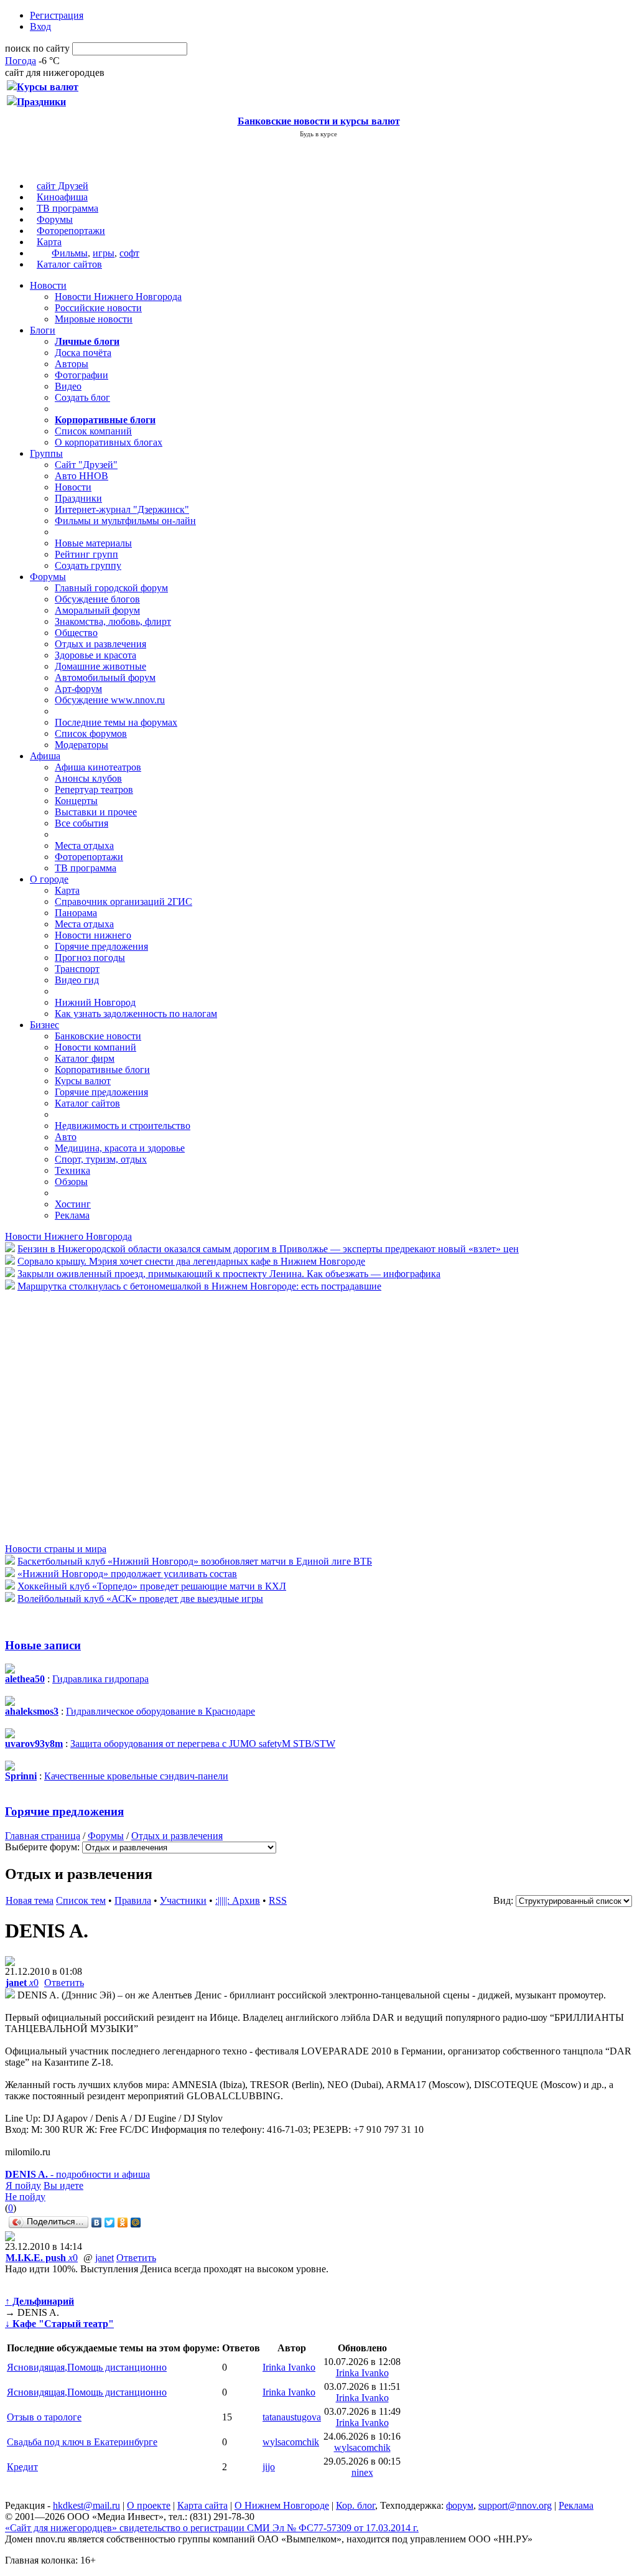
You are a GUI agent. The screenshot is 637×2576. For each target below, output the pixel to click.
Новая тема (30, 1900)
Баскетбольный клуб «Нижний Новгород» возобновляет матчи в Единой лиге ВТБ (195, 1561)
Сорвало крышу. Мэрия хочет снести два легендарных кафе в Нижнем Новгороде (191, 1261)
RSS (278, 1900)
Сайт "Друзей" (86, 465)
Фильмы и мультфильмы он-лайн (125, 521)
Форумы (55, 219)
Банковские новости (98, 1036)
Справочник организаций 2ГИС (123, 902)
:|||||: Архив (238, 1900)
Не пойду (25, 2197)
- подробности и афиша (77, 2174)
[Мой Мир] (136, 2222)
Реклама (72, 1215)
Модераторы (81, 745)
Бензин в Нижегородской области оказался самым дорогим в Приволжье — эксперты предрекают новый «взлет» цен (268, 1249)
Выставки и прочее (96, 812)
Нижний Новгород (95, 1002)
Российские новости (98, 308)
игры (104, 253)
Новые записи (43, 1645)
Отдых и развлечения (100, 644)
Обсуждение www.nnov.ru (110, 700)
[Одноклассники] (123, 2222)
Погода (21, 61)
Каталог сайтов (69, 264)
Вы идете (63, 2185)
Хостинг (73, 1204)
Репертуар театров (94, 789)
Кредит (22, 2467)
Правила (133, 1900)
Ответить (64, 1983)
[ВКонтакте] (97, 2222)
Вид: (503, 1900)
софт (129, 253)
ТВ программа (67, 208)
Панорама (76, 913)
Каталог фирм (85, 1058)
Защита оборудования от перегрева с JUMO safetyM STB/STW (203, 1744)
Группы (46, 453)
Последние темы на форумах (116, 722)
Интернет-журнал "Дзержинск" (122, 509)
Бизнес (44, 1025)
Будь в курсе (318, 134)
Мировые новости (94, 319)
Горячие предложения (101, 946)
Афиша (45, 756)
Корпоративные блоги (102, 1070)
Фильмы (70, 253)
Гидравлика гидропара (100, 1679)
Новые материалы (93, 543)
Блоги (43, 330)
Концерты (76, 801)
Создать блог (82, 397)
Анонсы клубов (88, 778)
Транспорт (77, 969)
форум (460, 2505)
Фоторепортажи (71, 231)
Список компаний (93, 431)
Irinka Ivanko (289, 2367)
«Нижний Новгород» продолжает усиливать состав (127, 1574)
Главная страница (43, 1836)
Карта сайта (202, 2505)
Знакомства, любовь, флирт (113, 621)
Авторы (72, 364)
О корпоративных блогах (109, 442)
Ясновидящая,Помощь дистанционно (87, 2367)
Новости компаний (95, 1047)
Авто (66, 1137)
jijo (269, 2467)
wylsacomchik (291, 2442)
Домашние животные (100, 666)
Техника (72, 1170)
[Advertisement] (80, 1417)
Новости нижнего (93, 935)
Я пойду (23, 2185)
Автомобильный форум (105, 677)
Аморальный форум (97, 610)
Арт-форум (78, 689)
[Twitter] (110, 2222)
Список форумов (91, 733)
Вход (40, 26)
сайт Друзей (63, 186)
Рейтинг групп (86, 554)
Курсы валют (83, 1081)
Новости (48, 285)
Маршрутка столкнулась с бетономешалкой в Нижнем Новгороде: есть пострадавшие (199, 1286)
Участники (183, 1900)
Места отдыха (84, 845)
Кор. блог (356, 2505)
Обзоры (71, 1182)
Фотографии (81, 375)
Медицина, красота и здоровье (120, 1148)
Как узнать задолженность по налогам (136, 1014)
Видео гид (77, 980)
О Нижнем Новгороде (282, 2505)
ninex (362, 2472)
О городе (49, 879)
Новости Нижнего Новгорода (118, 297)
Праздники (78, 498)
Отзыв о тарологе (44, 2417)
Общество (76, 633)
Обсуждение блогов (97, 599)
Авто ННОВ (81, 476)
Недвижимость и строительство (123, 1126)
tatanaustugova (292, 2417)
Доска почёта (83, 353)
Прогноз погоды (90, 958)
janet (105, 2258)
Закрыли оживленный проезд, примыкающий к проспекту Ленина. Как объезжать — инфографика (229, 1274)
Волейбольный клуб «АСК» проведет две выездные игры (140, 1599)
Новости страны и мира (56, 1549)
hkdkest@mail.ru (86, 2505)
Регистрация (57, 15)
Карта (49, 242)
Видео (68, 386)
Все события (81, 823)
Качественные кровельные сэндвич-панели (136, 1776)
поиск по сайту (37, 48)
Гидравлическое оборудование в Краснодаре (160, 1711)
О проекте (149, 2505)
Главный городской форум (111, 588)
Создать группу (88, 565)
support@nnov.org (515, 2505)
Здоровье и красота (95, 655)
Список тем (81, 1900)
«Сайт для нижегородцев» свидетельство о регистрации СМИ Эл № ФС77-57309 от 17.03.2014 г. (212, 2528)
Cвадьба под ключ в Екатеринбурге (82, 2442)
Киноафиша (62, 197)
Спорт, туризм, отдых (101, 1159)
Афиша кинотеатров (98, 767)
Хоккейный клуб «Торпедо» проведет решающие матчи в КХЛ (152, 1586)
